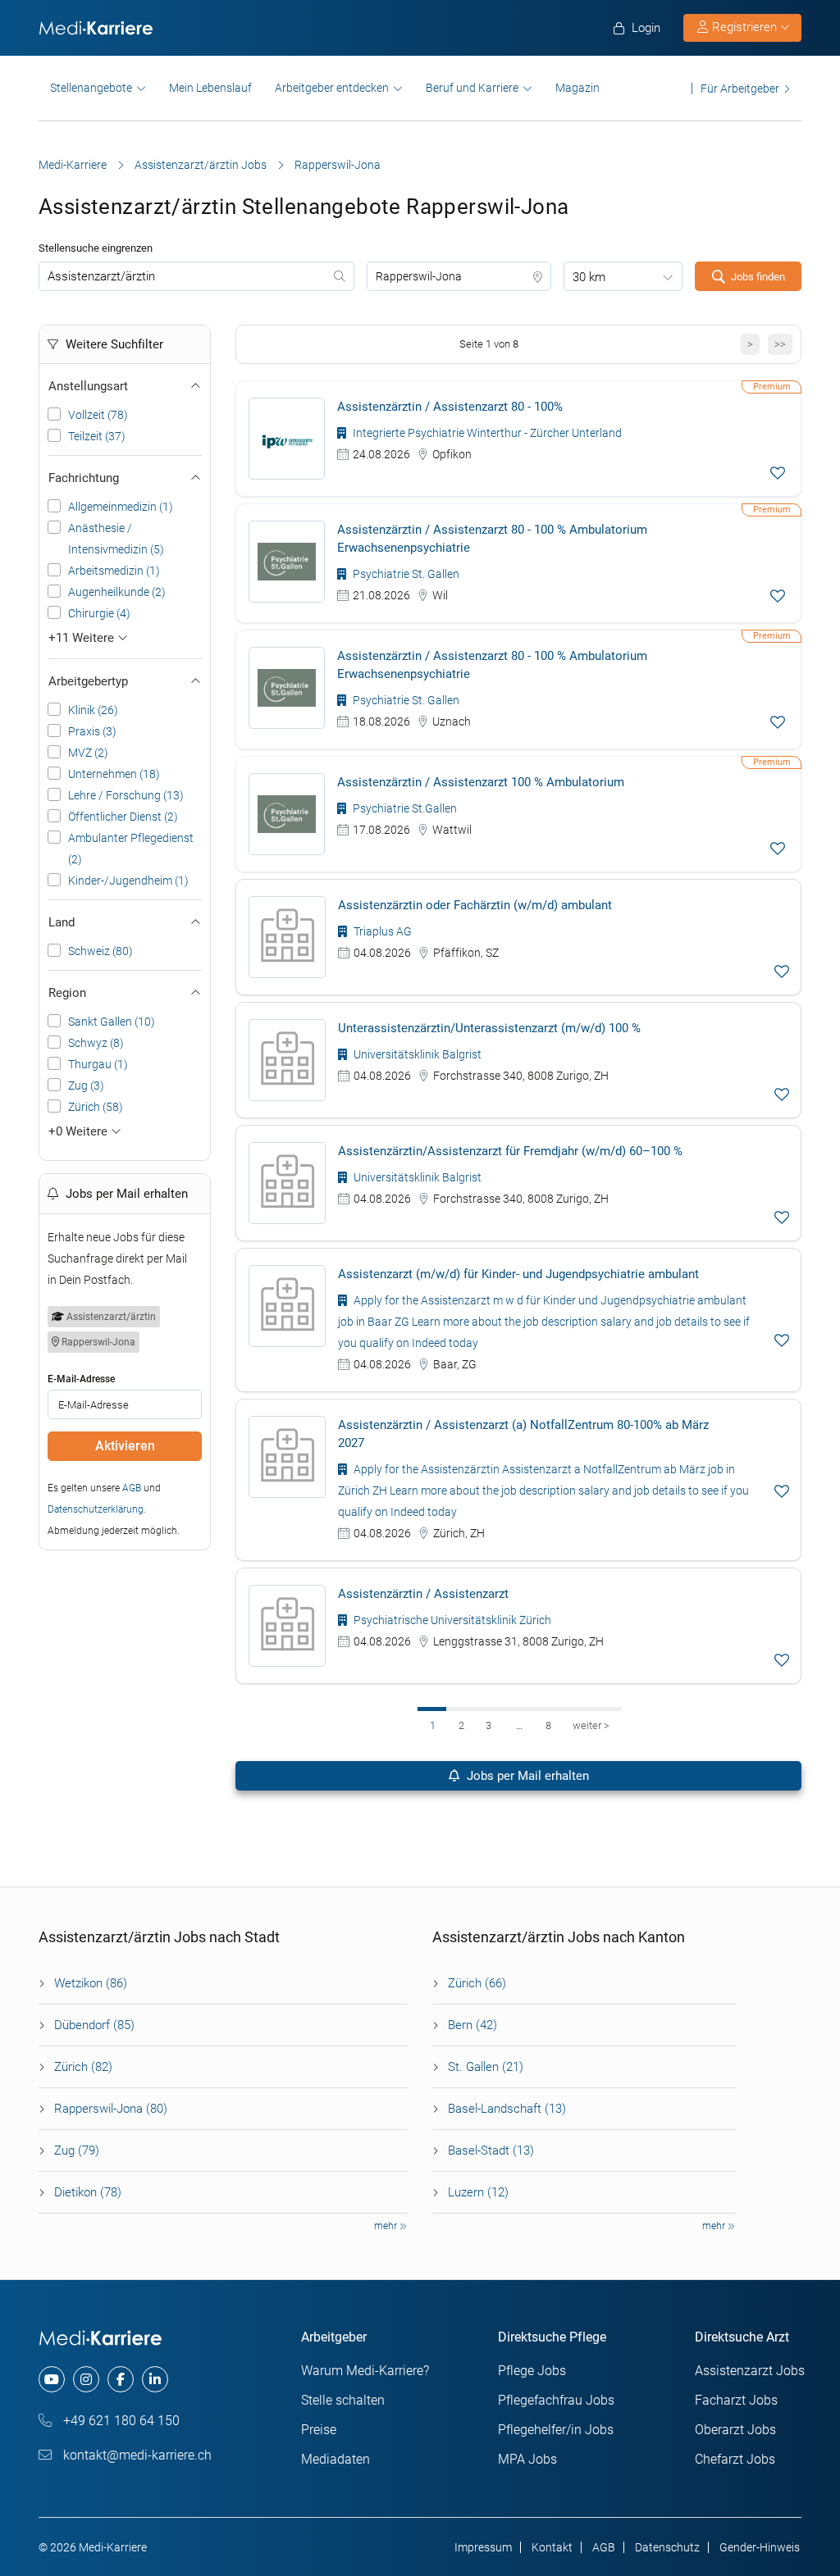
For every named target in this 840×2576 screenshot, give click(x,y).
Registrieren (744, 27)
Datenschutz (667, 2547)
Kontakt (552, 2547)
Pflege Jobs (532, 2371)
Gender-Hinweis (760, 2547)
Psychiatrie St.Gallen (404, 808)
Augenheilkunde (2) (117, 592)
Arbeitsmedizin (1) (114, 571)
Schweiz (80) (100, 951)
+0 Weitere (80, 1131)
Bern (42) (472, 2025)
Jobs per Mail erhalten (526, 1776)
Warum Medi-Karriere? (365, 2371)
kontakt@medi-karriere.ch (136, 2455)
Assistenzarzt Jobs (750, 2371)
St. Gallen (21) (486, 2067)
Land (62, 922)
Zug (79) (77, 2150)
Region (67, 993)
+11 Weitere (83, 638)
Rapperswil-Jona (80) (111, 2109)
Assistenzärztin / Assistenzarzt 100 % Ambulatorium (481, 782)
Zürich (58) (96, 1107)
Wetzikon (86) (91, 1983)
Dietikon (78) (88, 2192)
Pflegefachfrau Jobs (556, 2400)
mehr (387, 2226)
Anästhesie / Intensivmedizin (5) (116, 539)
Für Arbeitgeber (740, 88)
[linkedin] (155, 2379)
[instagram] (86, 2379)
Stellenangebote (91, 88)
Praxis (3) (92, 731)
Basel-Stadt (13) (491, 2150)
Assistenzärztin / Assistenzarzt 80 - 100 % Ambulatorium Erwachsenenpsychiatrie (492, 539)
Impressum (483, 2547)
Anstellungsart (88, 386)
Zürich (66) (477, 1983)
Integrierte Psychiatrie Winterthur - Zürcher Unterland (486, 433)
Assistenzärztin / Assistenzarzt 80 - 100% (450, 407)
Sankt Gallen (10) (112, 1022)
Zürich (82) (83, 2067)
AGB (132, 1488)
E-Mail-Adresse (81, 1379)
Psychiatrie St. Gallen (405, 574)
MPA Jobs (527, 2459)
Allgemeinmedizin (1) (121, 507)
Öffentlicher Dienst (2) (123, 817)
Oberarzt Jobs (735, 2430)
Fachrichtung (84, 478)
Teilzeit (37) (97, 436)
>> (780, 344)
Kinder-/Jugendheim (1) (128, 881)
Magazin (577, 88)
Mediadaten (336, 2459)
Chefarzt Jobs (735, 2459)
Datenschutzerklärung (96, 1509)
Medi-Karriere (73, 165)
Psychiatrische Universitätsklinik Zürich (451, 1620)
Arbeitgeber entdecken (332, 88)
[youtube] (52, 2379)
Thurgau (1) (98, 1064)
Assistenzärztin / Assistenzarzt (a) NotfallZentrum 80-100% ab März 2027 (523, 1434)
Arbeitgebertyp (88, 681)
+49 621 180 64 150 (120, 2421)
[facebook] (121, 2379)
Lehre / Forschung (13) (126, 795)
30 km (589, 277)
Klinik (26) (93, 710)
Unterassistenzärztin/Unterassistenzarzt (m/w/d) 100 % (489, 1028)
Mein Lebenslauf (210, 88)
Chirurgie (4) (99, 613)
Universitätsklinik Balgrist (416, 1054)
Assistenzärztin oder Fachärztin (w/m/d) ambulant (475, 905)
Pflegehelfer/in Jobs (556, 2430)
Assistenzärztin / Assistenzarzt (423, 1594)
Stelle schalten (343, 2400)
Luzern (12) (478, 2192)
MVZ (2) (88, 753)
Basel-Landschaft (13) (507, 2109)
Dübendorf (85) (94, 2025)
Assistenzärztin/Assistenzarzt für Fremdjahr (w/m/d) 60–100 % (510, 1151)
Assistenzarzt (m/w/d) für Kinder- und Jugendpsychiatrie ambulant (518, 1274)
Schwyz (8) (96, 1043)
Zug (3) (86, 1085)
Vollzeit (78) (98, 415)
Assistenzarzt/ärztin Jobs (201, 165)
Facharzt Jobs (736, 2400)
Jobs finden (758, 277)
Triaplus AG (381, 931)
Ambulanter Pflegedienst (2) (131, 849)
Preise (319, 2430)
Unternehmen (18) (114, 774)
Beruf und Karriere (472, 88)
